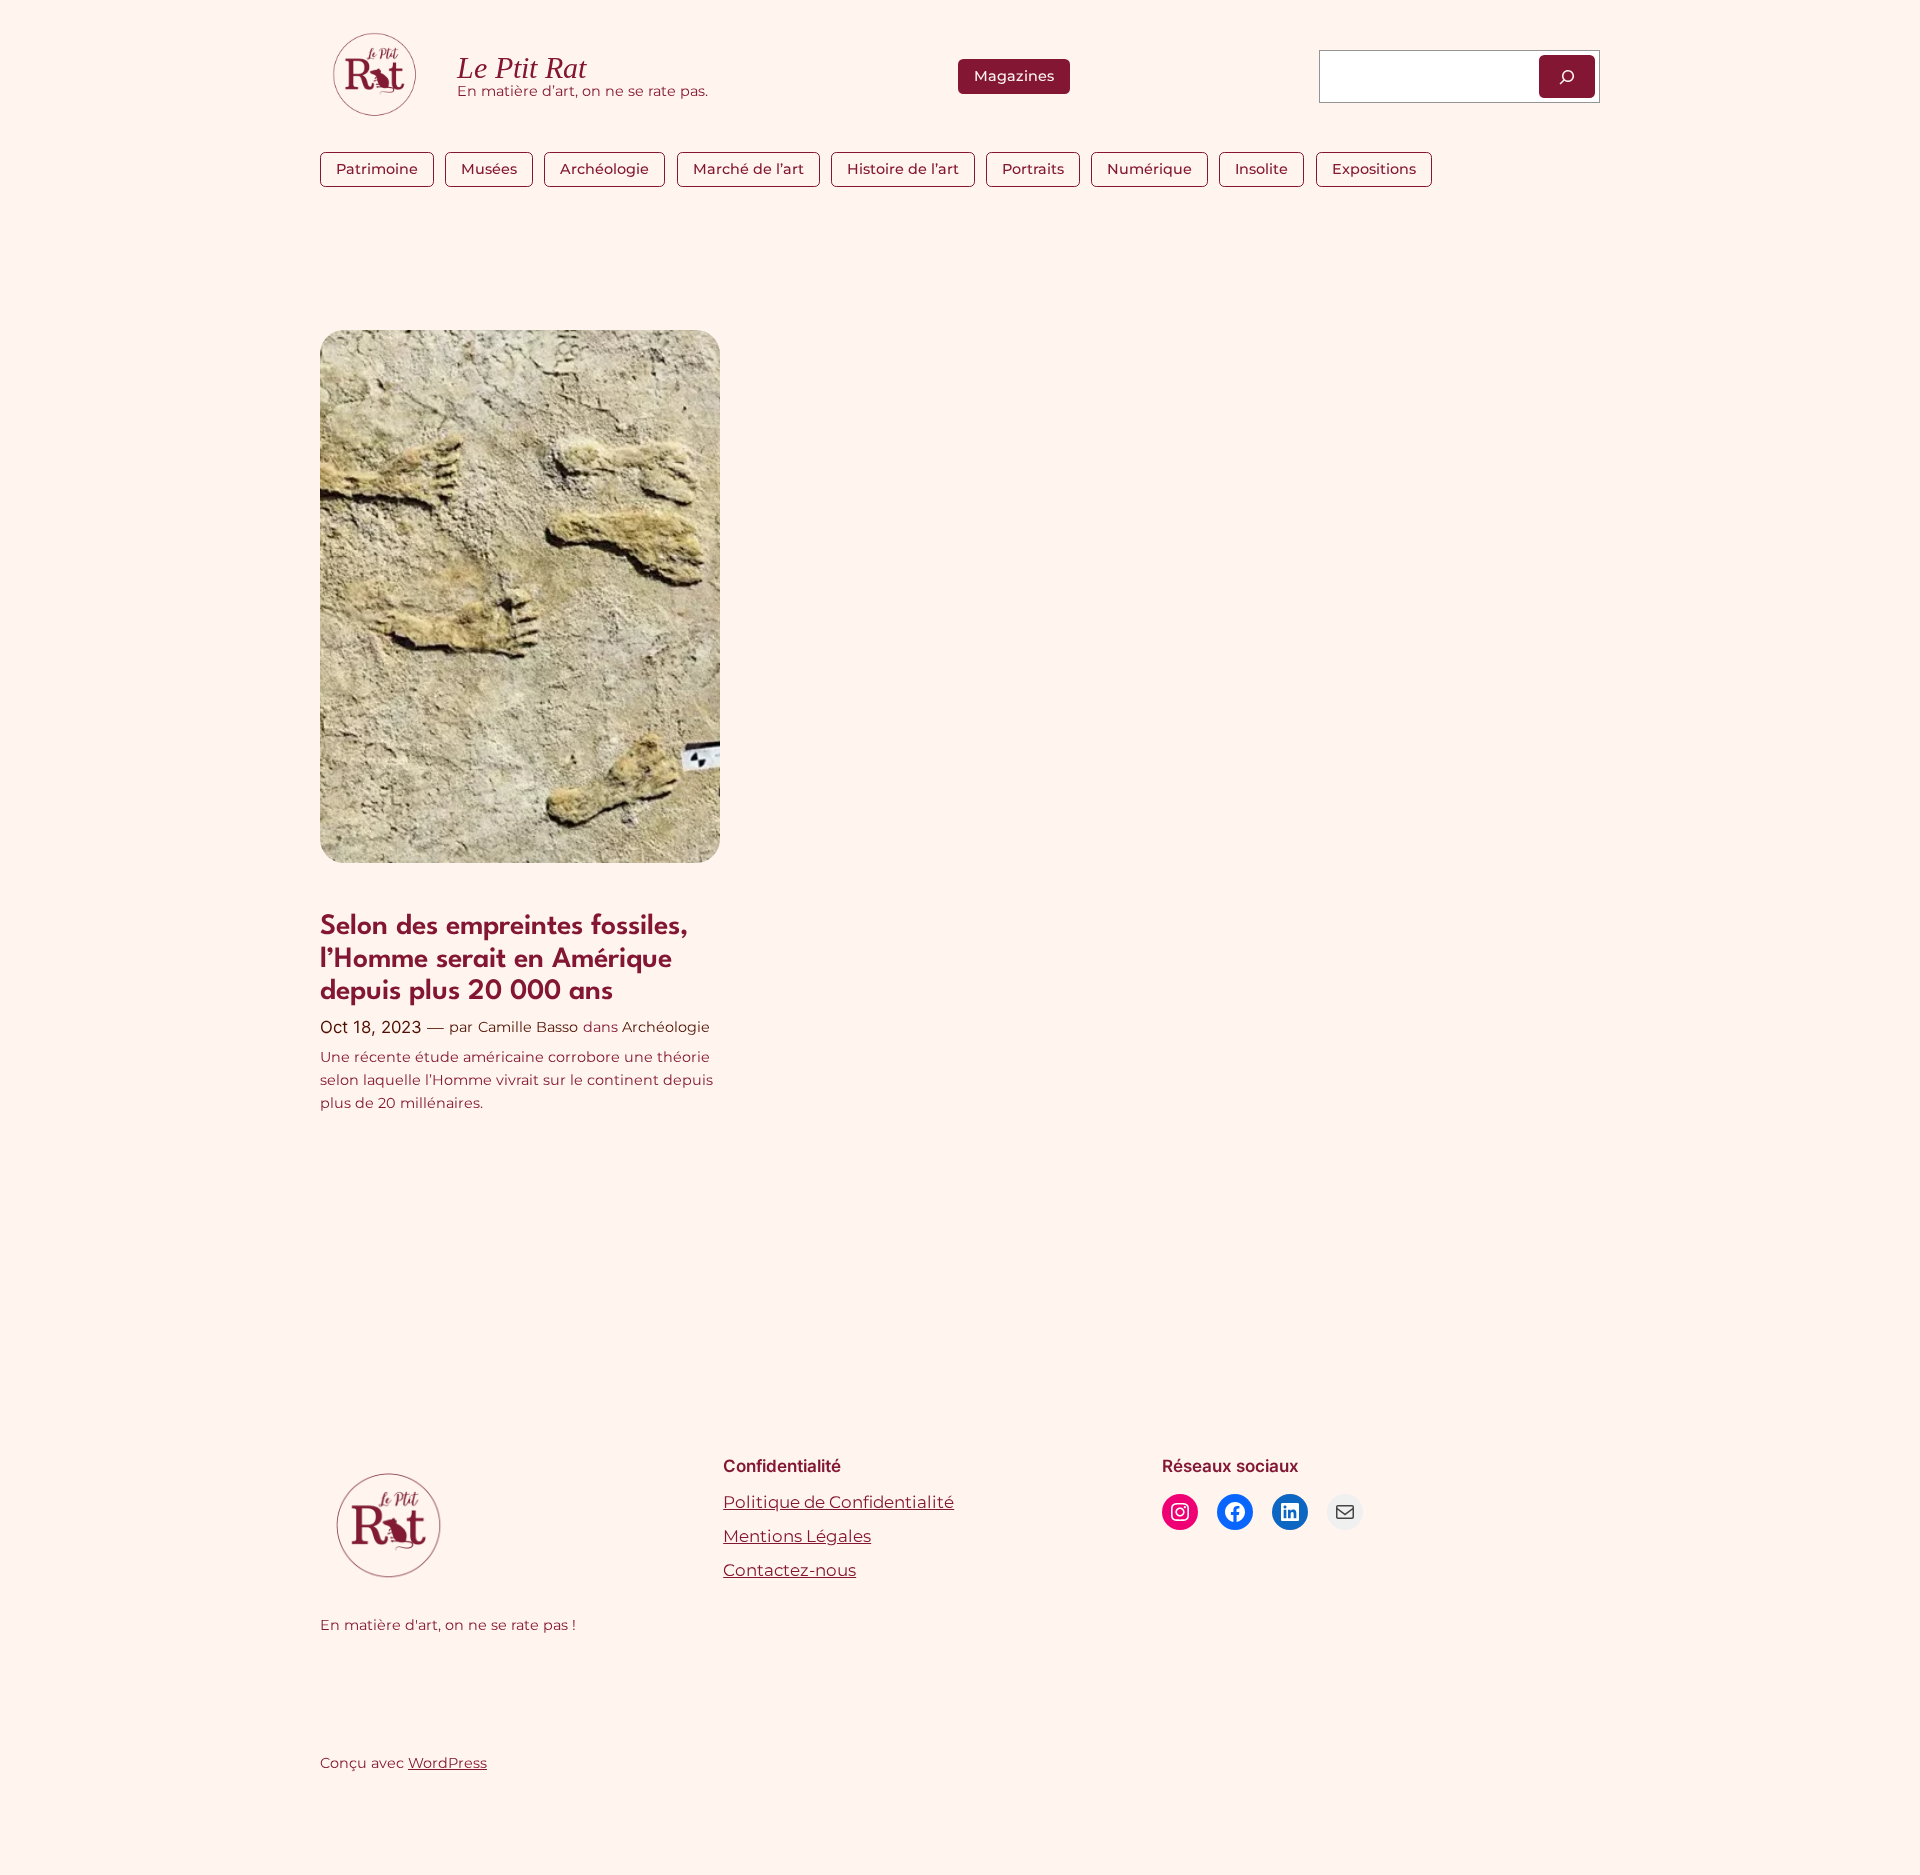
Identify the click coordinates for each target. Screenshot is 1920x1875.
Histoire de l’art (903, 169)
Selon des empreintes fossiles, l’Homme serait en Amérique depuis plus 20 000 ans (504, 959)
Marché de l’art (748, 169)
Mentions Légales (797, 1536)
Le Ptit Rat (521, 68)
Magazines (1014, 76)
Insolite (1261, 169)
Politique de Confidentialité (838, 1502)
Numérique (1149, 169)
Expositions (1374, 169)
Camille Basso (528, 1027)
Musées (489, 169)
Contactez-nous (789, 1570)
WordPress (447, 1763)
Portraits (1033, 169)
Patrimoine (377, 169)
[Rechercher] (1567, 76)
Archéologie (604, 169)
